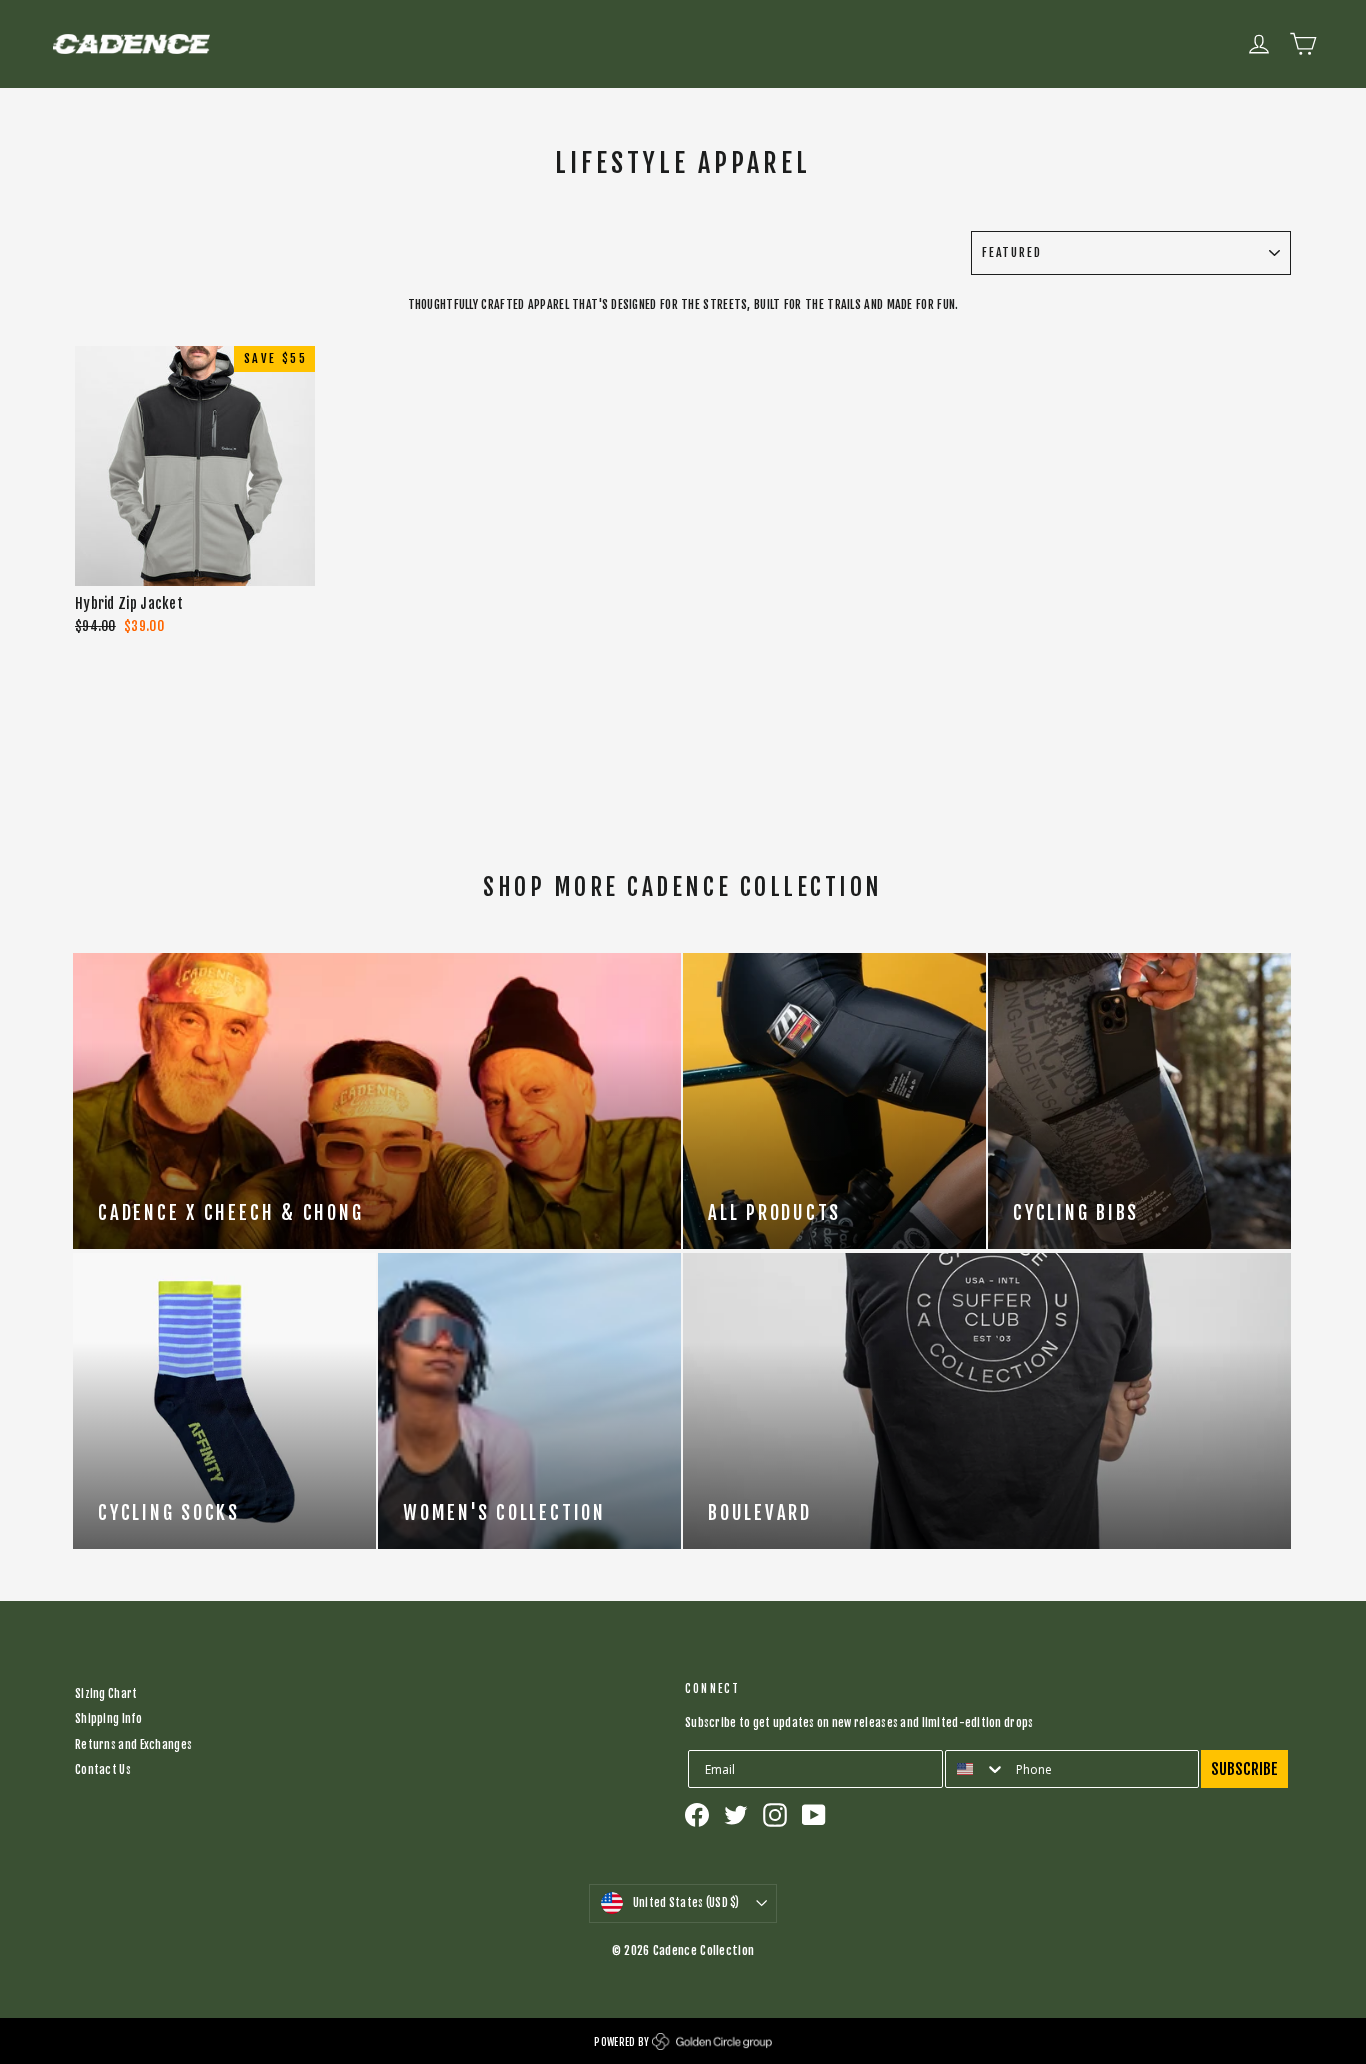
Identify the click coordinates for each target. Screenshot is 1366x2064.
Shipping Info (108, 1719)
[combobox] (976, 1769)
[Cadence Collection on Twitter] (736, 1815)
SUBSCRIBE (1244, 1769)
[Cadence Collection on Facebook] (697, 1815)
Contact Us (103, 1770)
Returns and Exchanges (133, 1745)
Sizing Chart (106, 1694)
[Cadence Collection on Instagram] (775, 1815)
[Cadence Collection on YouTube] (814, 1815)
